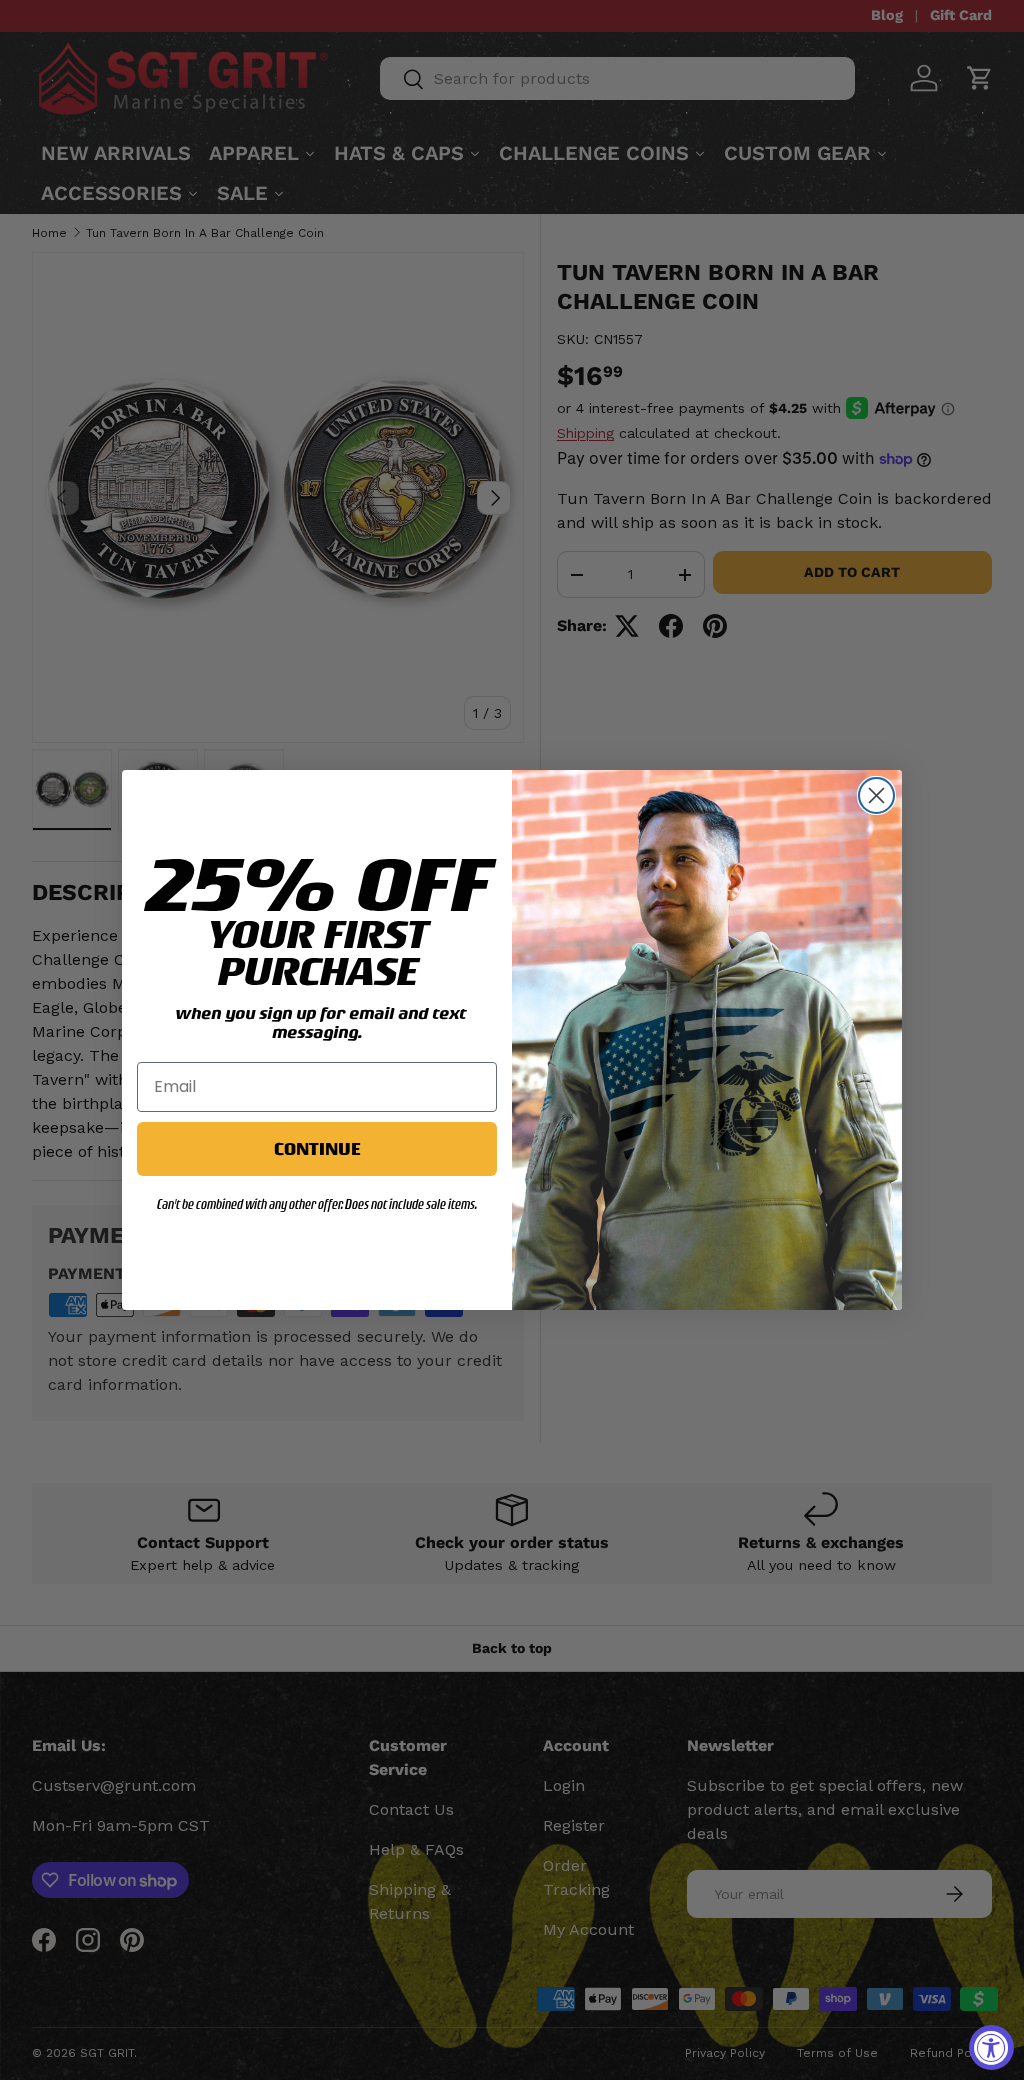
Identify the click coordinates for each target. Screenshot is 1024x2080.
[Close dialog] (876, 795)
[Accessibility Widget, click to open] (991, 2047)
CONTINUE (317, 1148)
